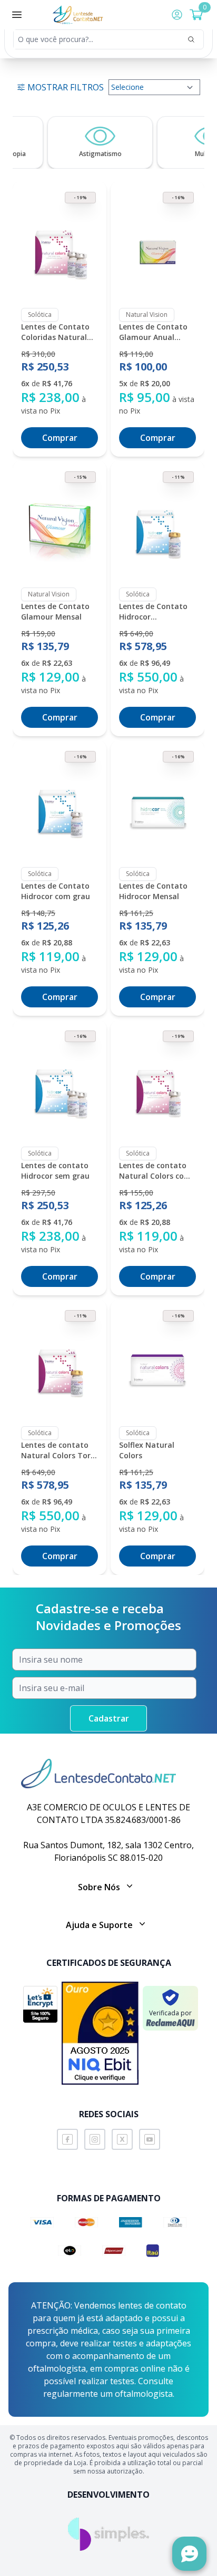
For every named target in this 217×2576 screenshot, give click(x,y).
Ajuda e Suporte (99, 1925)
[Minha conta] (177, 15)
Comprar (60, 438)
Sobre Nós (99, 1887)
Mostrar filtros (66, 87)
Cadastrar (109, 1718)
